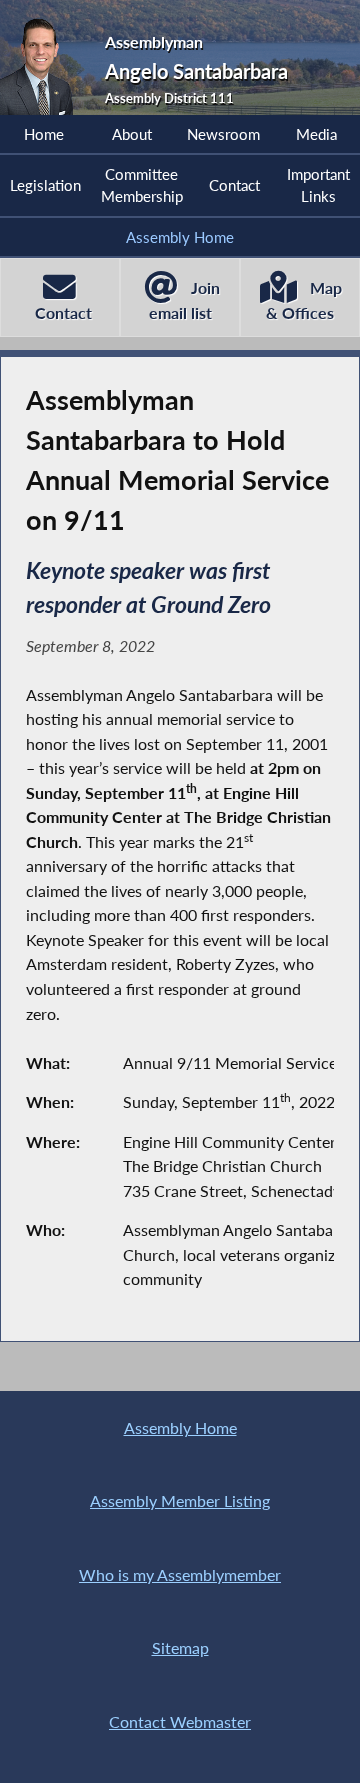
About (132, 134)
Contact (234, 185)
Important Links (318, 185)
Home (44, 134)
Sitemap (180, 1647)
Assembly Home (180, 237)
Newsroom (223, 134)
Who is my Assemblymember (180, 1574)
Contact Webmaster (180, 1721)
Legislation (45, 185)
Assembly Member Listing (180, 1500)
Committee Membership (142, 185)
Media (316, 134)
